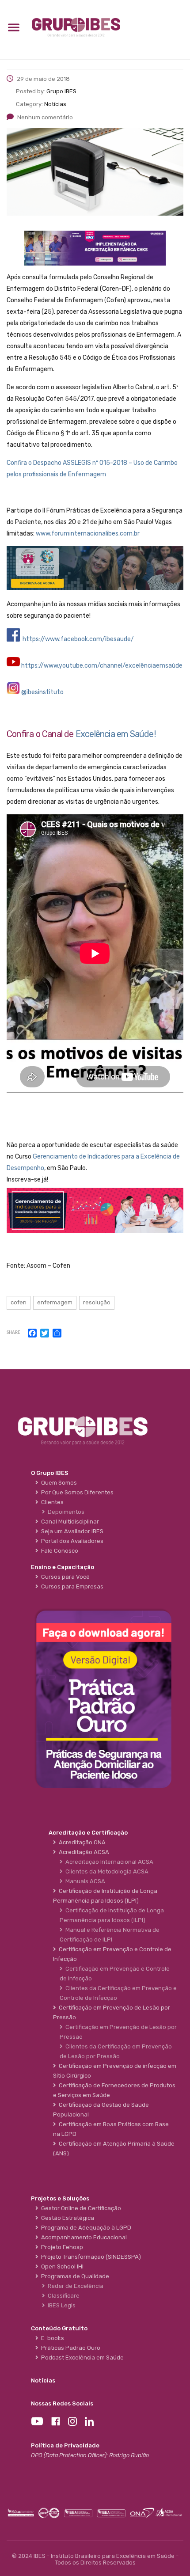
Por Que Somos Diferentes (76, 1492)
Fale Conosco (58, 1551)
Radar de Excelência (74, 2286)
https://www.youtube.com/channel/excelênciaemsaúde (102, 666)
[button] (14, 27)
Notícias (43, 2380)
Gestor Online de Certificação (80, 2208)
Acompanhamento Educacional (83, 2237)
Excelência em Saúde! (116, 734)
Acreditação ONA (81, 1842)
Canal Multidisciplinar (69, 1522)
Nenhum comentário (45, 117)
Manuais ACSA (84, 1881)
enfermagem (55, 1302)
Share (13, 1333)
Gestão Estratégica (66, 2218)
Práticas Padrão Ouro (69, 2348)
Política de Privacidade (65, 2445)
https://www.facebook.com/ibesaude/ (78, 639)
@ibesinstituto (42, 692)
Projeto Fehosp (61, 2247)
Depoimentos (65, 1512)
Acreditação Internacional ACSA (108, 1862)
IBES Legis (60, 2305)
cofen (19, 1302)
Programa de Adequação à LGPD (85, 2228)
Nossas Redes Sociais (62, 2403)
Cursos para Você (64, 1577)
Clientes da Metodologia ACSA (106, 1871)
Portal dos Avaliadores (71, 1541)
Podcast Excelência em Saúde (81, 2358)
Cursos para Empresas (71, 1586)
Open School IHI (61, 2266)
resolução (97, 1302)
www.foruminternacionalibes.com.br (88, 534)
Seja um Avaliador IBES (71, 1531)
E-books (51, 2338)
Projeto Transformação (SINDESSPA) (90, 2257)
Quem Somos (58, 1483)
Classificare (62, 2296)
